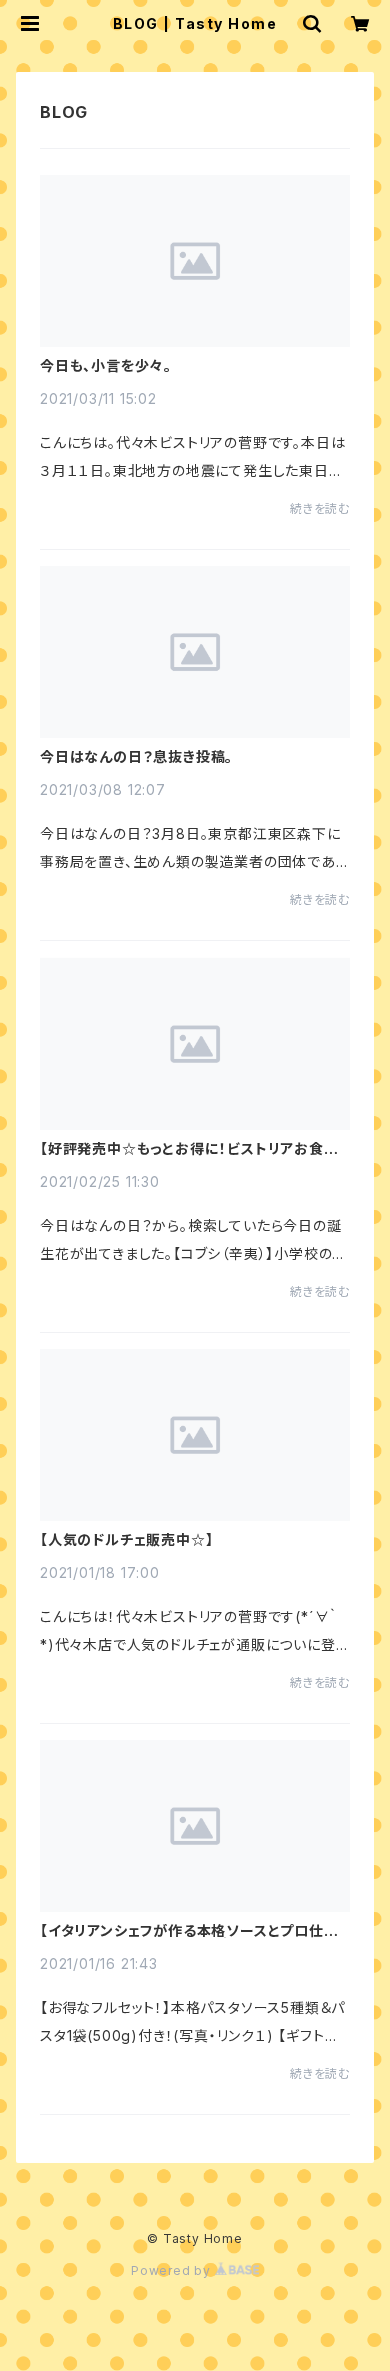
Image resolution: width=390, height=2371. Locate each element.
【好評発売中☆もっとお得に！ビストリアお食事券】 (189, 1149)
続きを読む (320, 508)
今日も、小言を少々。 (106, 366)
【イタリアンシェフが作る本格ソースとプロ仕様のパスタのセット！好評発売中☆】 (189, 1931)
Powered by (173, 2270)
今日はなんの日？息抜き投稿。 (136, 757)
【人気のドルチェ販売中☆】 (126, 1540)
